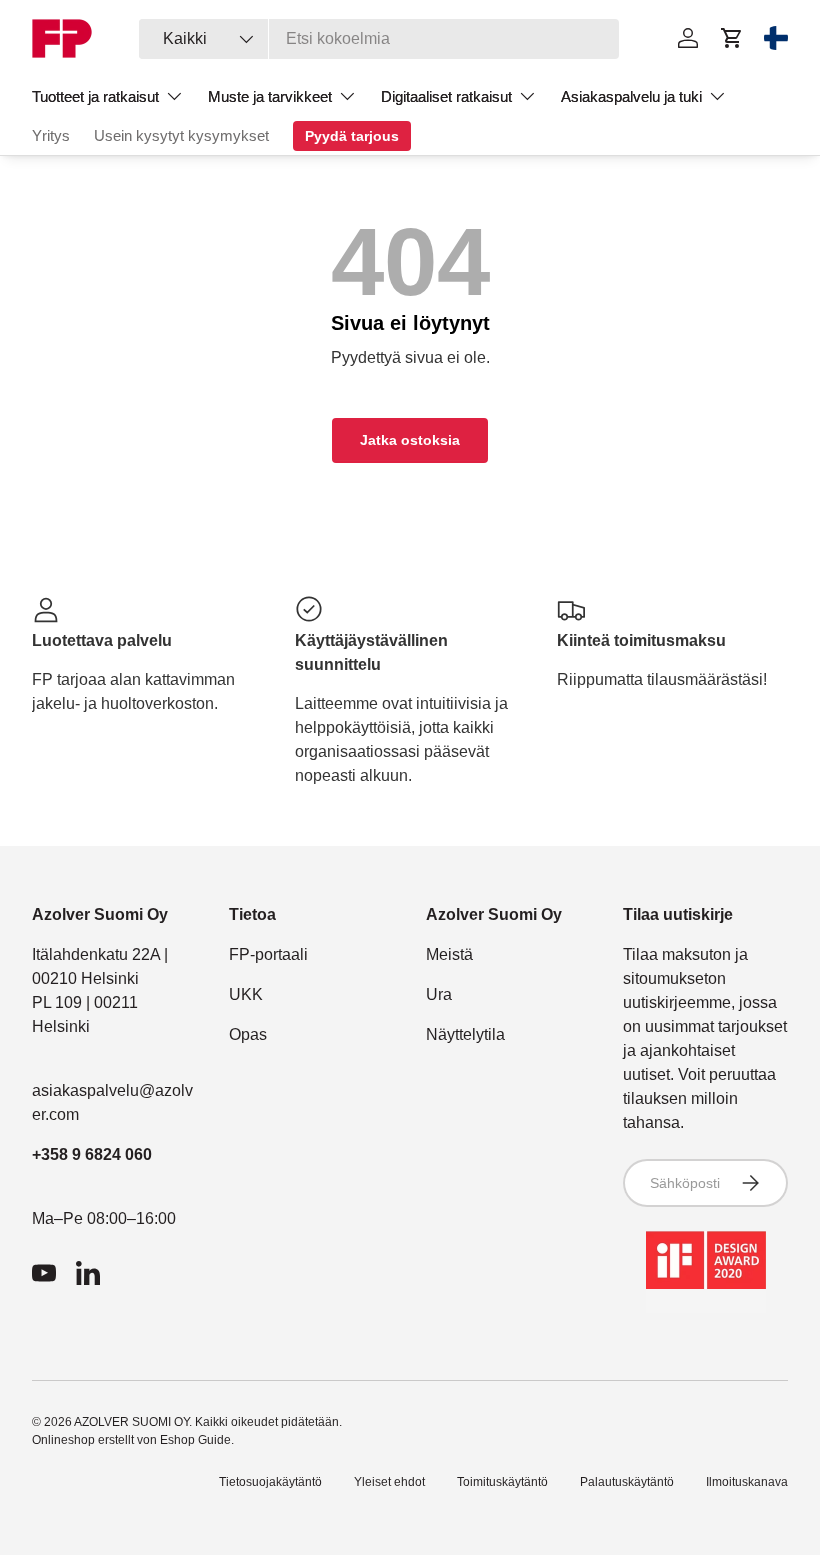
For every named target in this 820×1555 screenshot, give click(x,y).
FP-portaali (268, 954)
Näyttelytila (465, 1034)
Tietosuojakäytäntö (270, 1482)
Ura (439, 994)
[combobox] (379, 39)
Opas (248, 1034)
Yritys (51, 135)
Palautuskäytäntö (627, 1482)
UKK (246, 994)
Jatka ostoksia (410, 440)
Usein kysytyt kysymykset (181, 135)
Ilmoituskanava (747, 1482)
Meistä (449, 954)
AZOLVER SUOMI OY (131, 1422)
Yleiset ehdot (389, 1482)
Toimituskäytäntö (502, 1482)
